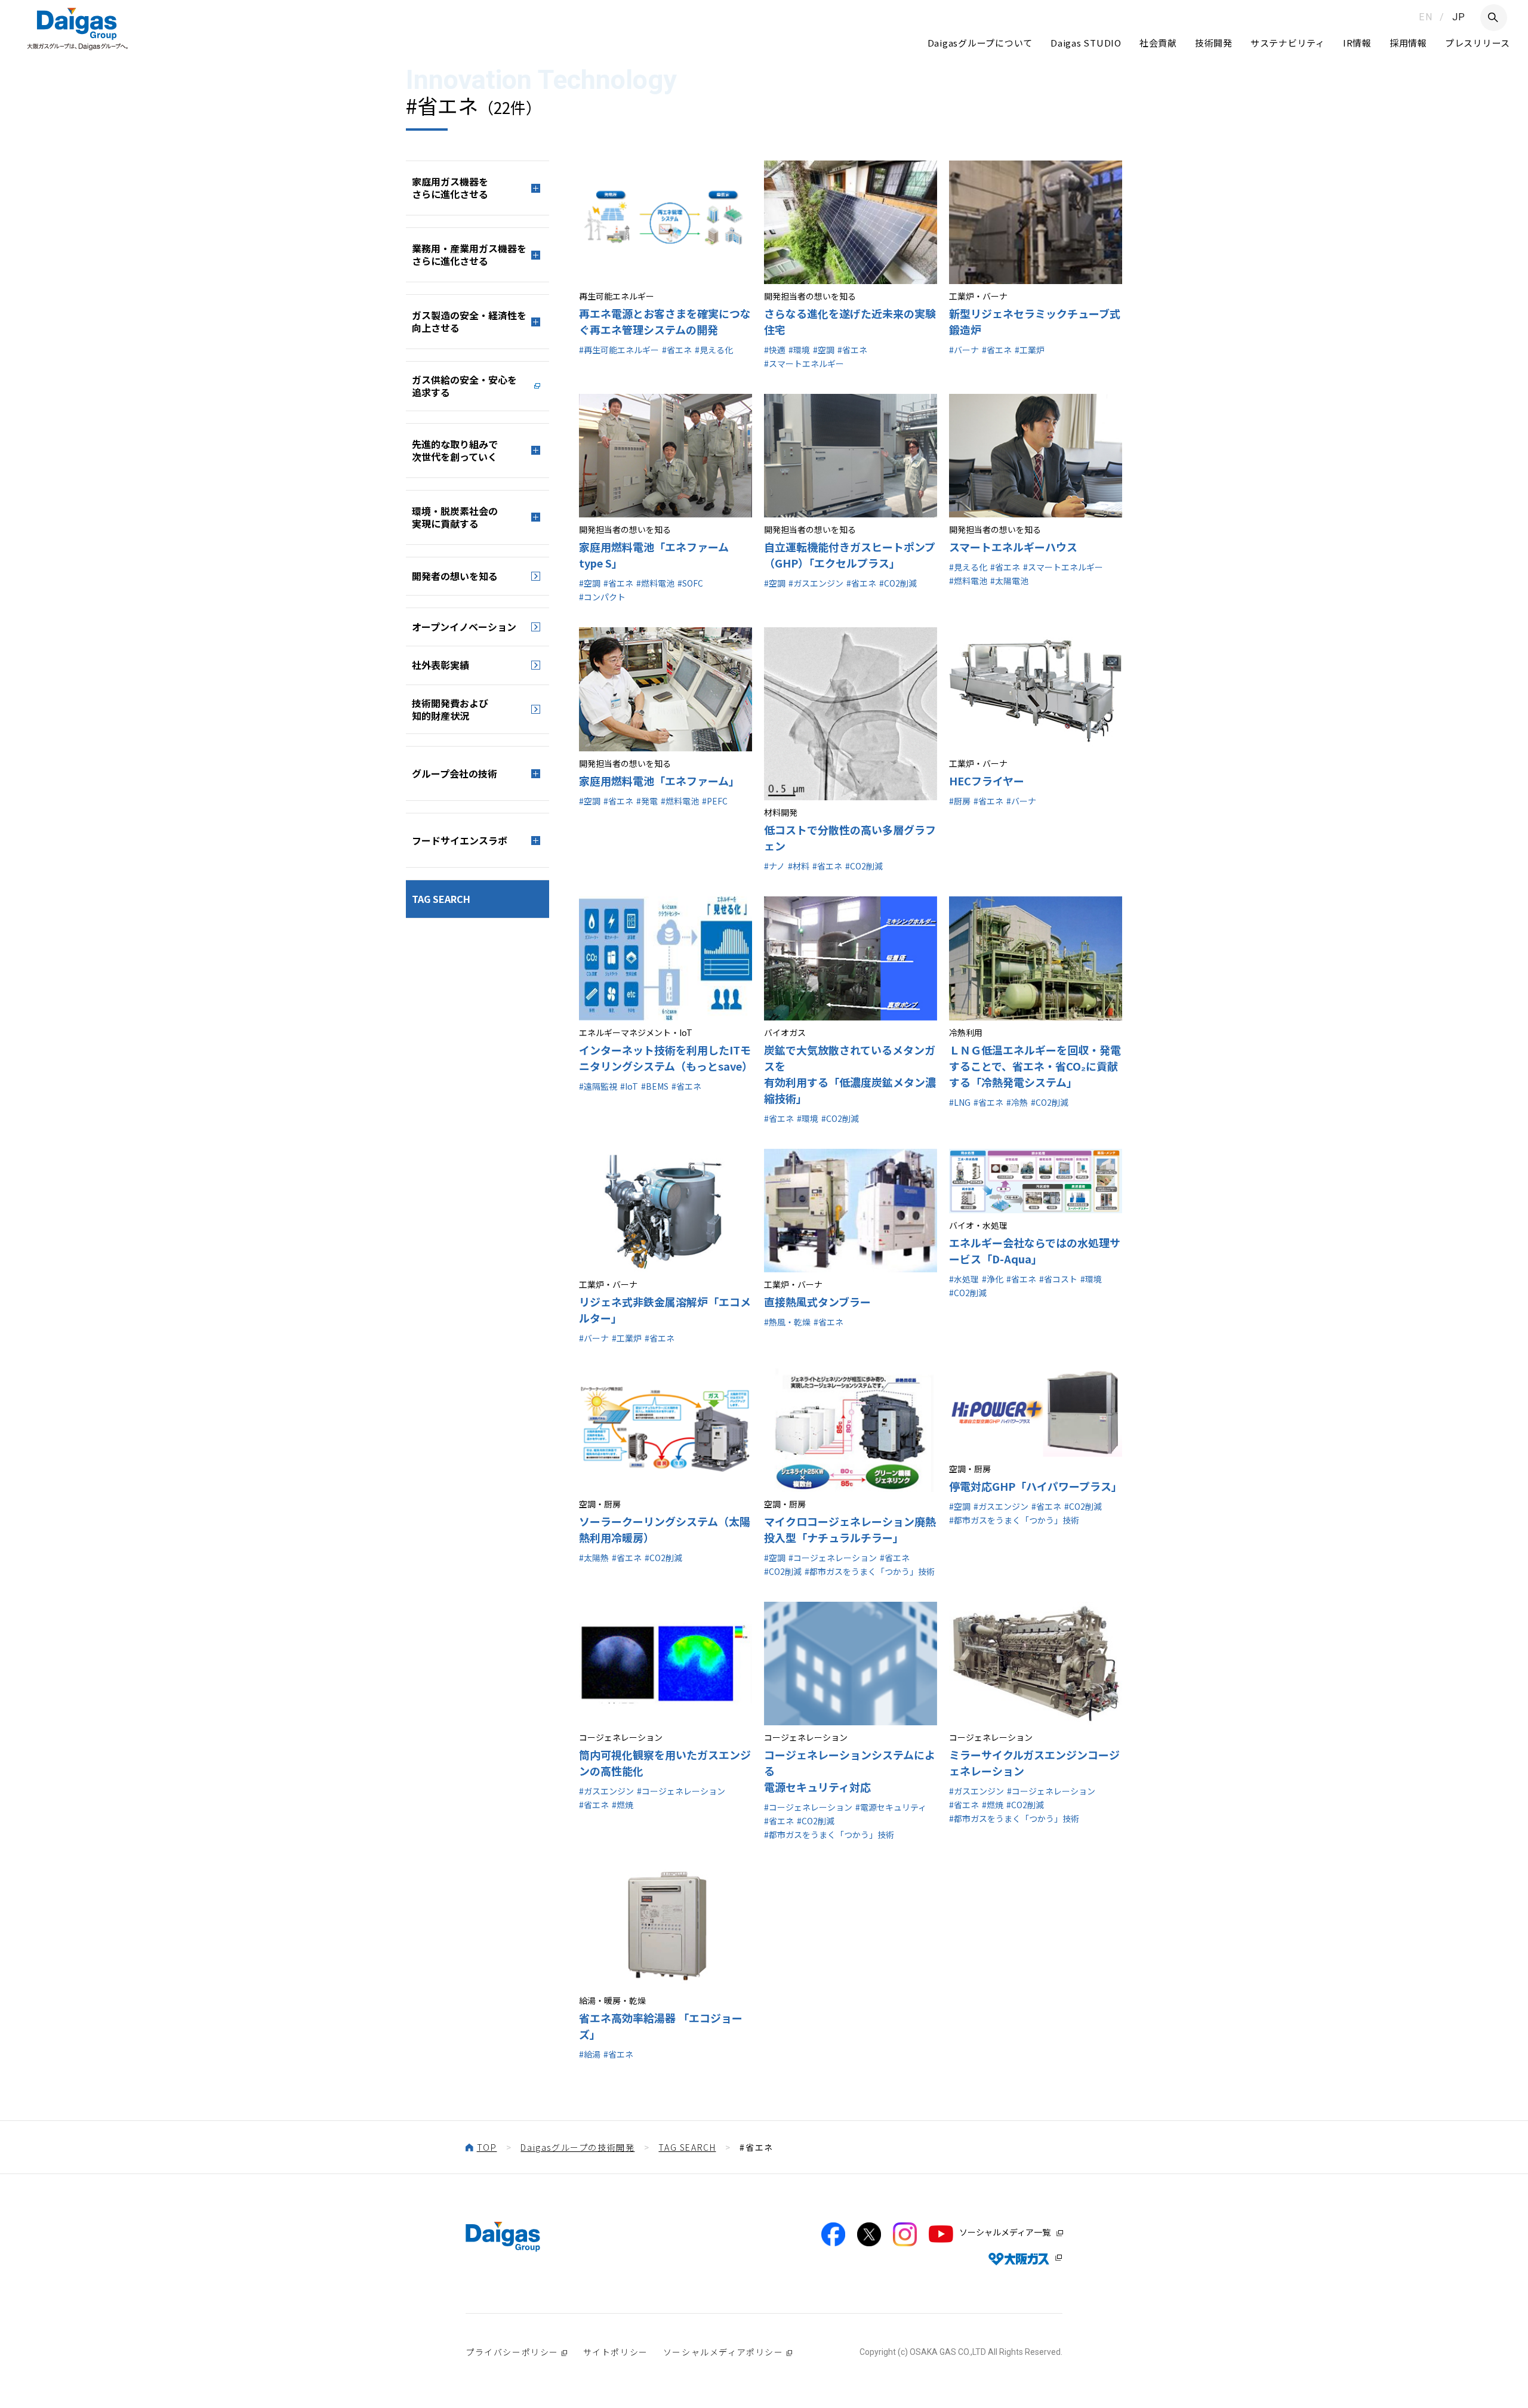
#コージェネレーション (833, 1558)
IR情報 (1357, 43)
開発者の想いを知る (455, 576)
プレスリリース (1478, 43)
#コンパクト (602, 597)
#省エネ (677, 350)
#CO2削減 (898, 583)
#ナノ (774, 866)
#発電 (647, 801)
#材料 (799, 866)
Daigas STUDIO (1086, 43)
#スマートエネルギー (804, 363)
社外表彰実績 (440, 665)
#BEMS (655, 1086)
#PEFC (715, 801)
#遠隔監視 (598, 1086)
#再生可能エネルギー (619, 350)
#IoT (629, 1086)
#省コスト (1058, 1279)
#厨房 (960, 801)
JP (1459, 17)
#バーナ (964, 350)
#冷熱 (1017, 1102)
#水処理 (964, 1279)
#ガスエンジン (816, 583)
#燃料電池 (655, 583)
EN (1426, 17)
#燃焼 (623, 1805)
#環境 (799, 350)
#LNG (960, 1102)
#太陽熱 (594, 1558)
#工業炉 (1030, 350)
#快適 (775, 350)
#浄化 (993, 1279)
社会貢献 (1158, 43)
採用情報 (1408, 43)
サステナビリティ (1288, 43)
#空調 (824, 350)
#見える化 (714, 350)
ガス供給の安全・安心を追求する (464, 386)
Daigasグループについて (980, 43)
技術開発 (1214, 43)
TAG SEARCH (441, 899)
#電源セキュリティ (891, 1807)
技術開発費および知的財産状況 (450, 709)
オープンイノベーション (464, 627)
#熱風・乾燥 (787, 1322)
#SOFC (690, 583)
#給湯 (590, 2054)
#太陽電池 (1009, 581)
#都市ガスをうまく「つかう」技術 (870, 1571)
